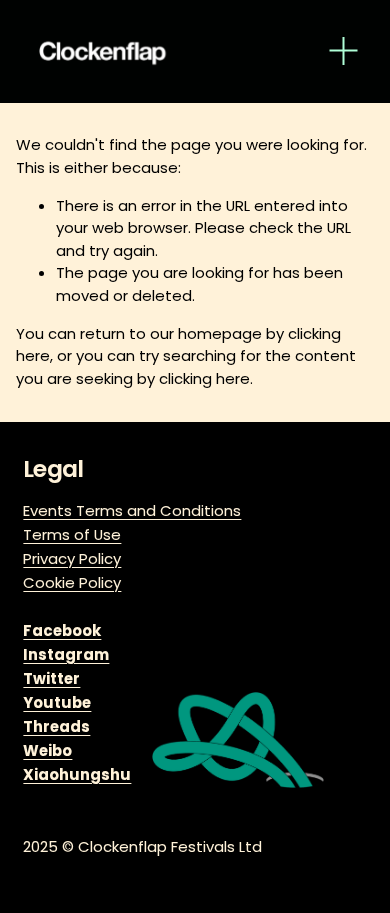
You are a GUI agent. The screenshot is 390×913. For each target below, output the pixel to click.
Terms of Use (72, 534)
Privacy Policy (72, 558)
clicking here (204, 378)
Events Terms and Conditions (132, 510)
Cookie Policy (72, 582)
